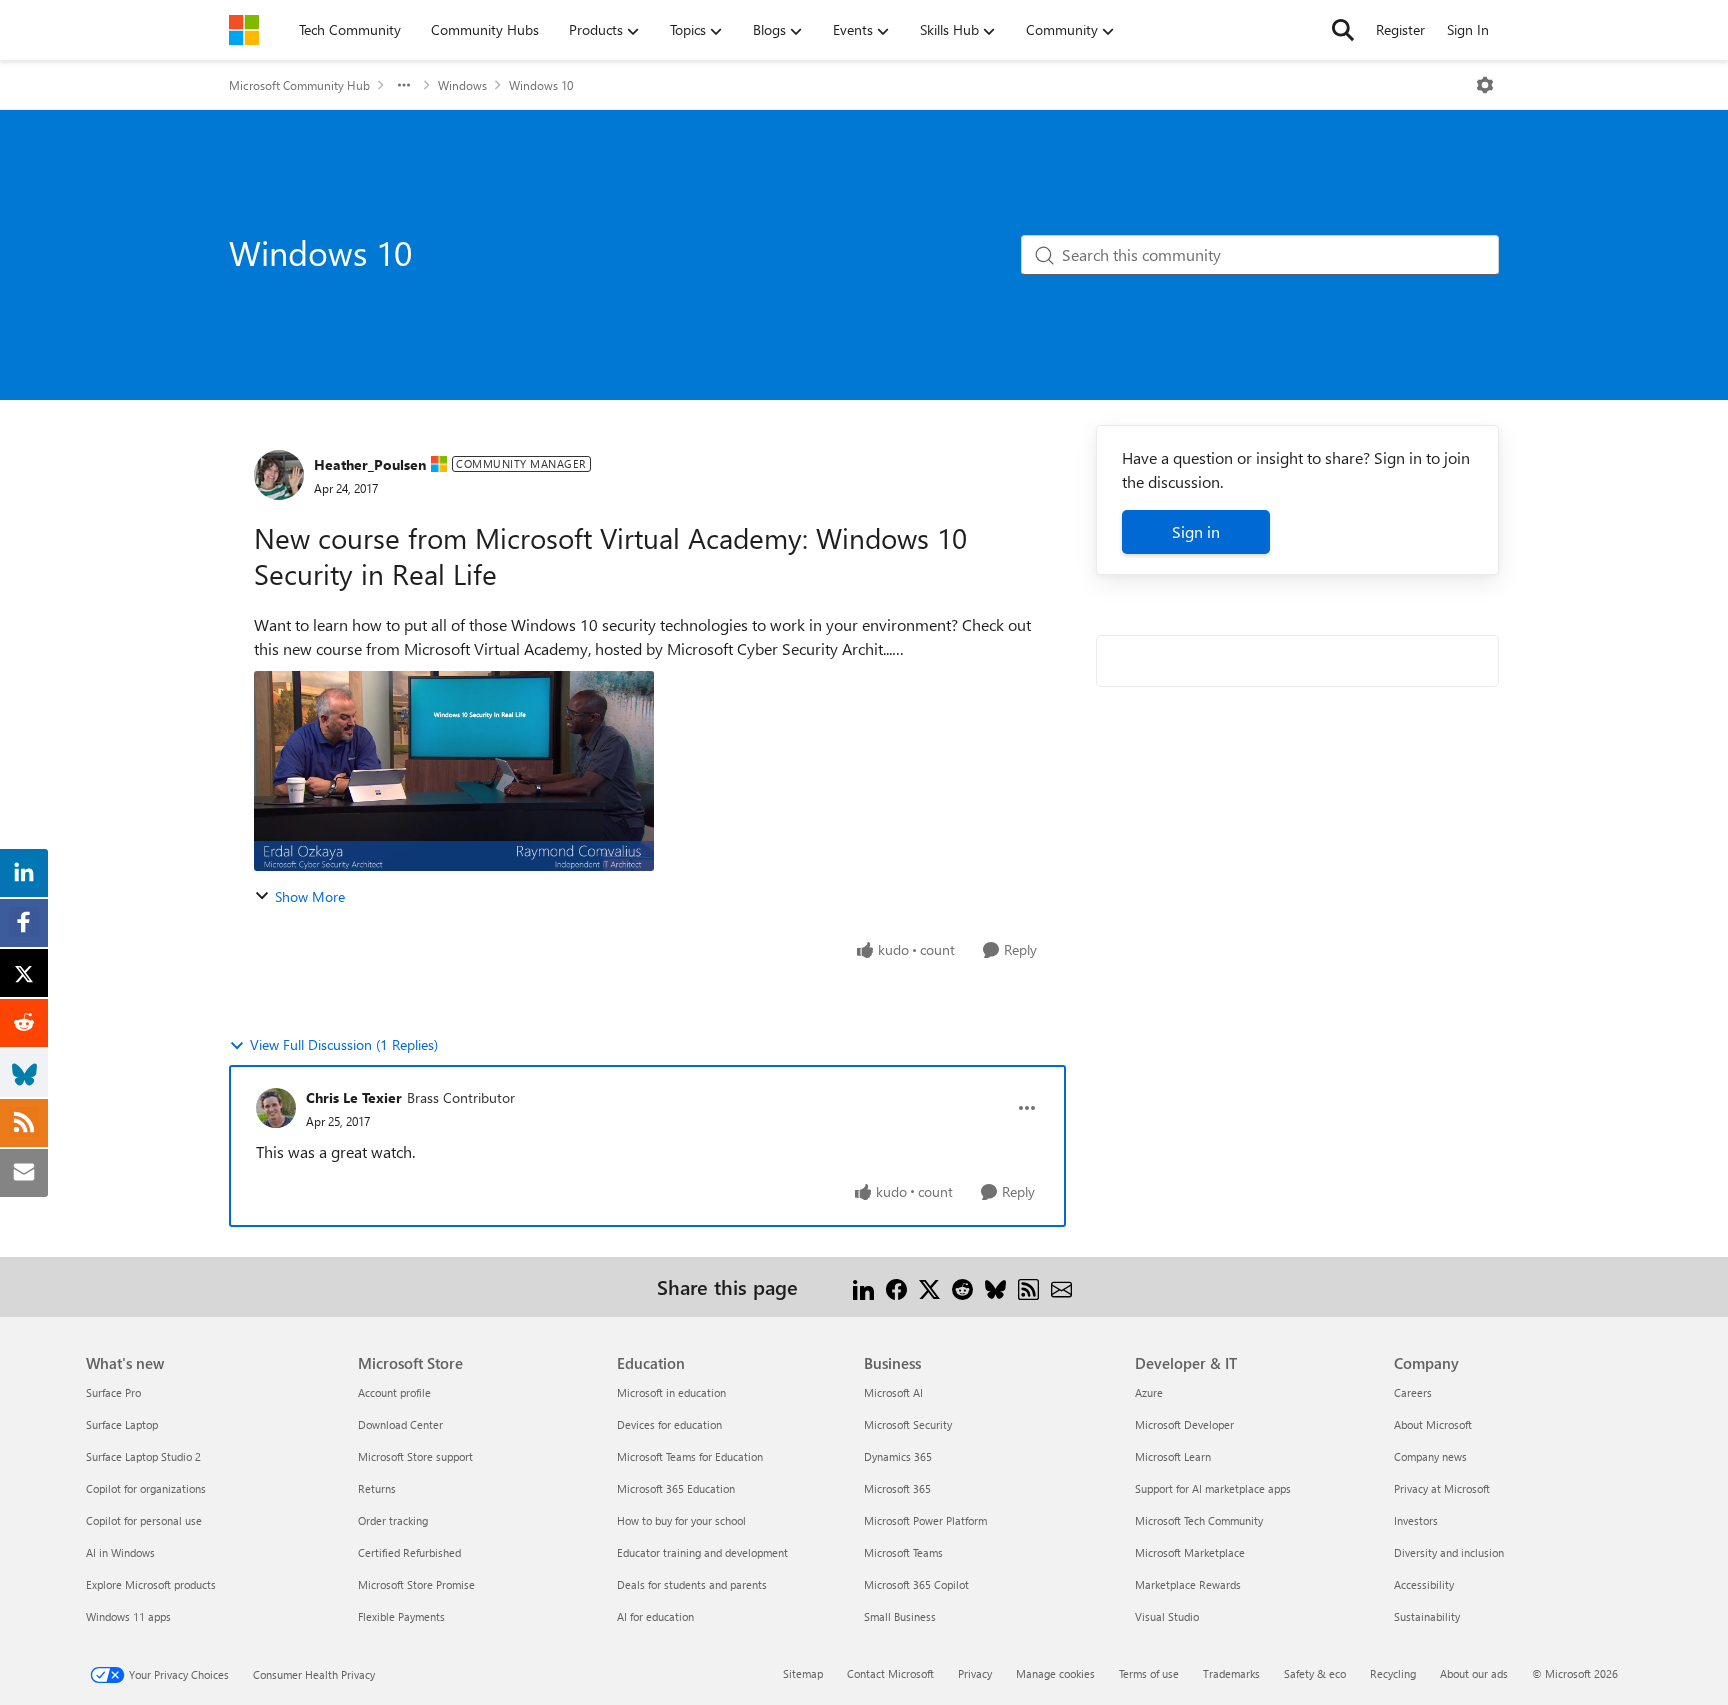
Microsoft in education (671, 1392)
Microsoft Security (908, 1424)
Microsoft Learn (1173, 1456)
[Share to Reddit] (962, 1286)
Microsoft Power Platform (925, 1520)
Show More (310, 896)
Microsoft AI (893, 1392)
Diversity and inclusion (1449, 1552)
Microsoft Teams (903, 1552)
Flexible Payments (401, 1616)
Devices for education (669, 1424)
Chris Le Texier (354, 1097)
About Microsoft (1433, 1424)
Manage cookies (1055, 1673)
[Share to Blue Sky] (995, 1286)
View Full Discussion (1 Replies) (344, 1044)
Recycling (1393, 1673)
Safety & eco (1315, 1673)
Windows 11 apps (128, 1616)
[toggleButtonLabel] (1485, 85)
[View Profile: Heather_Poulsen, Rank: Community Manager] (279, 475)
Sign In (1468, 29)
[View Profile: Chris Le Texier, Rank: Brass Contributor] (276, 1108)
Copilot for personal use (144, 1520)
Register (1400, 29)
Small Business (900, 1616)
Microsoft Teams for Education (690, 1456)
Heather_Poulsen (370, 464)
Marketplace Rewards (1188, 1584)
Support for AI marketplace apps (1213, 1488)
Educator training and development (702, 1552)
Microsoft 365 (897, 1488)
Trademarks (1231, 1673)
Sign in (1196, 531)
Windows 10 (541, 85)
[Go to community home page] (244, 30)
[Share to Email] (1061, 1286)
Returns (377, 1488)
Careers (1413, 1392)
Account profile (394, 1392)
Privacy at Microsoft (1442, 1488)
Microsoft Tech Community (1199, 1520)
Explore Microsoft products (151, 1584)
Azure (1149, 1392)
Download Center (400, 1424)
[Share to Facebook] (896, 1286)
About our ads (1474, 1673)
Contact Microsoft (890, 1673)
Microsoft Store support (415, 1456)
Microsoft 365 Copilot (916, 1584)
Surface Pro (113, 1392)
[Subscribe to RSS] (1028, 1286)
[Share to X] (929, 1286)
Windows (462, 85)
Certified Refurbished (409, 1552)
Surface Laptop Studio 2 (143, 1456)
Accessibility (1424, 1584)
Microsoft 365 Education (676, 1488)
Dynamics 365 (898, 1456)
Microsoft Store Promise (416, 1584)
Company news (1430, 1456)
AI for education (655, 1616)
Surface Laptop (122, 1424)
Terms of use (1149, 1673)
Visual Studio (1167, 1616)
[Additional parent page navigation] (404, 85)
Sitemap (803, 1673)
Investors (1416, 1520)
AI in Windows (120, 1552)
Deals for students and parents (692, 1584)
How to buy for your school (681, 1520)
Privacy (975, 1673)
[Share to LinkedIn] (863, 1286)
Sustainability (1427, 1616)
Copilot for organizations (146, 1488)
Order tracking (393, 1520)
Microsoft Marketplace (1190, 1552)
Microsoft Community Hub (299, 85)
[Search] (1343, 30)
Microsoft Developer (1184, 1424)
